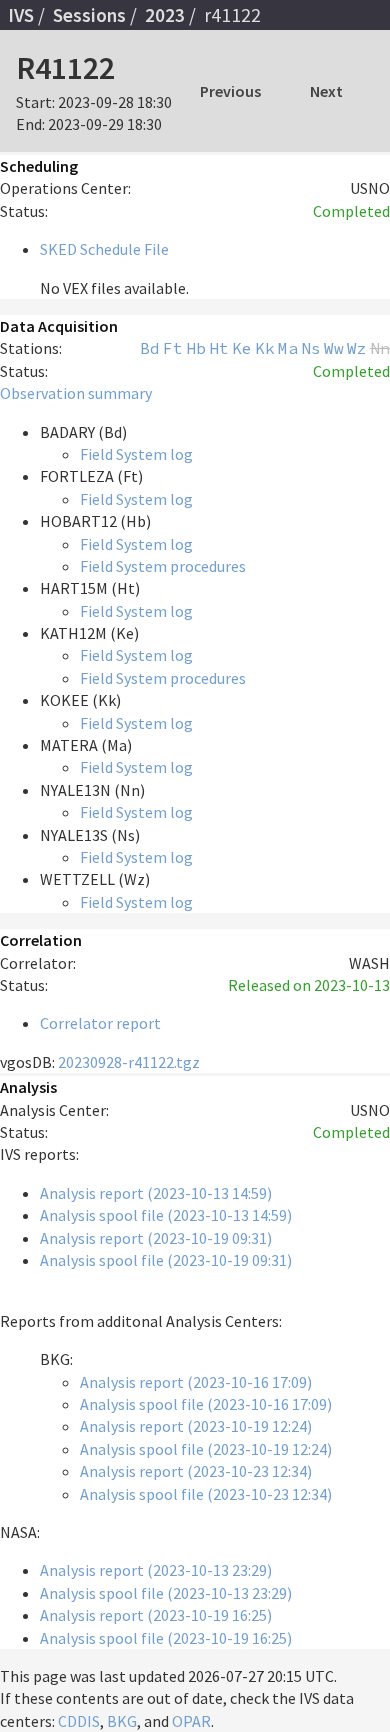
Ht (219, 348)
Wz (357, 348)
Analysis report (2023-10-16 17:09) (196, 1382)
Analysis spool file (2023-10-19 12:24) (206, 1449)
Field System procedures (163, 566)
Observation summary (76, 393)
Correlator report (100, 1023)
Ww (334, 348)
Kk (265, 348)
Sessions (89, 15)
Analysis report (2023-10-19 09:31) (156, 1238)
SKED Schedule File (104, 249)
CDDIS (79, 1721)
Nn (380, 348)
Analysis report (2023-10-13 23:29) (156, 1570)
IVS (21, 15)
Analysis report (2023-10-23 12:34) (196, 1471)
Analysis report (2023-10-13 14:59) (156, 1193)
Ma (288, 348)
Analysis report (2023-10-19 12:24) (196, 1426)
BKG (122, 1721)
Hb (196, 348)
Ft (173, 348)
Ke (242, 348)
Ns (311, 348)
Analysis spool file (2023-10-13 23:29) (166, 1593)
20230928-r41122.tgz (129, 1062)
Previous (230, 91)
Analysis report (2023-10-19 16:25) (156, 1615)
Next (326, 91)
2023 (165, 15)
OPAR (191, 1721)
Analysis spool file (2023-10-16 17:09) (206, 1404)
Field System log (136, 454)
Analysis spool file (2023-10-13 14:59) (166, 1215)
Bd (150, 348)
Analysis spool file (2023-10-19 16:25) (166, 1638)
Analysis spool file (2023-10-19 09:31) (166, 1260)
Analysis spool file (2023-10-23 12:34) (206, 1494)
